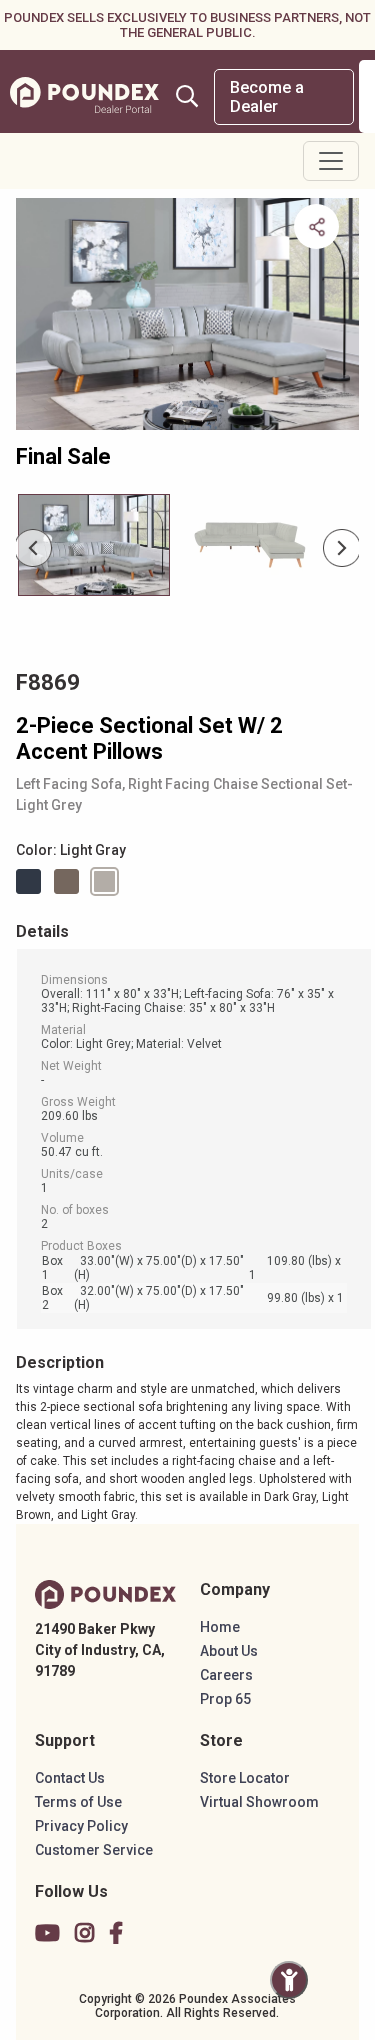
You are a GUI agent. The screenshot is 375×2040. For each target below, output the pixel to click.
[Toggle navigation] (331, 161)
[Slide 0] (94, 545)
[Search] (187, 96)
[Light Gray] (108, 881)
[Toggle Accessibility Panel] (289, 1980)
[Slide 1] (250, 545)
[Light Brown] (70, 881)
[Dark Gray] (32, 881)
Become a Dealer (267, 97)
